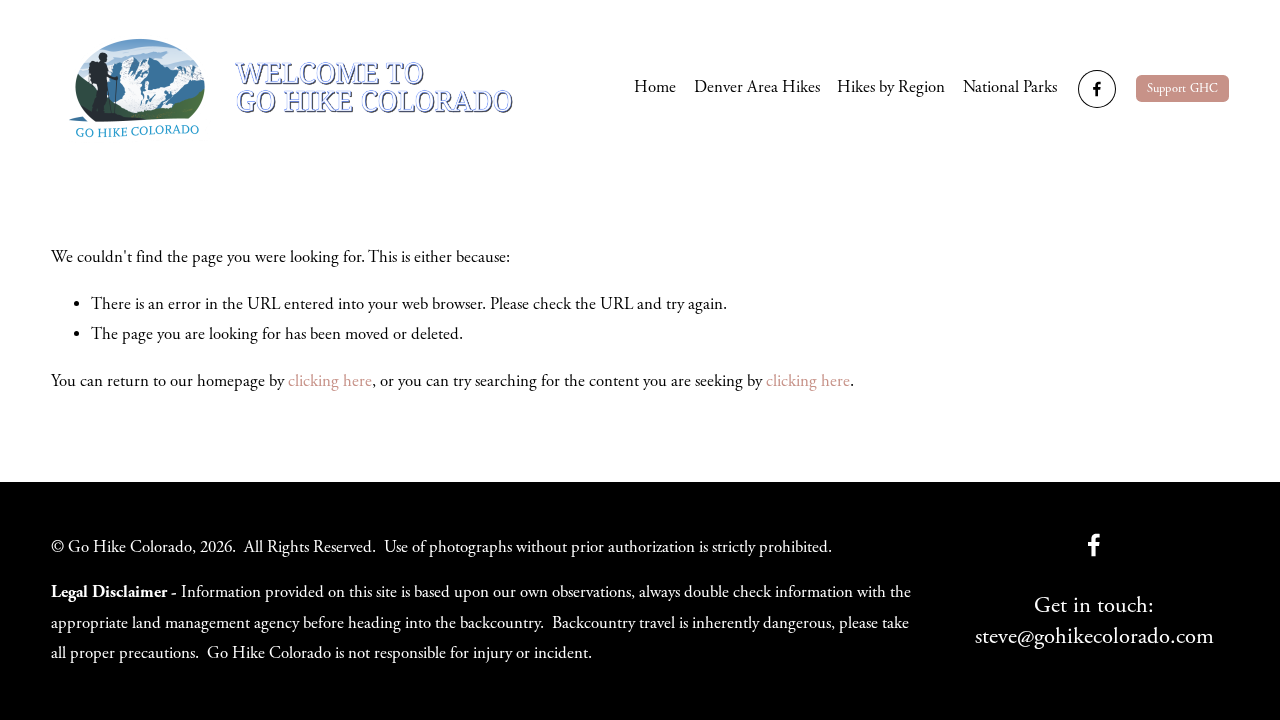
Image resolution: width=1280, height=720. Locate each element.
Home (655, 87)
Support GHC (1183, 88)
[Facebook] (1097, 89)
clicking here (330, 381)
